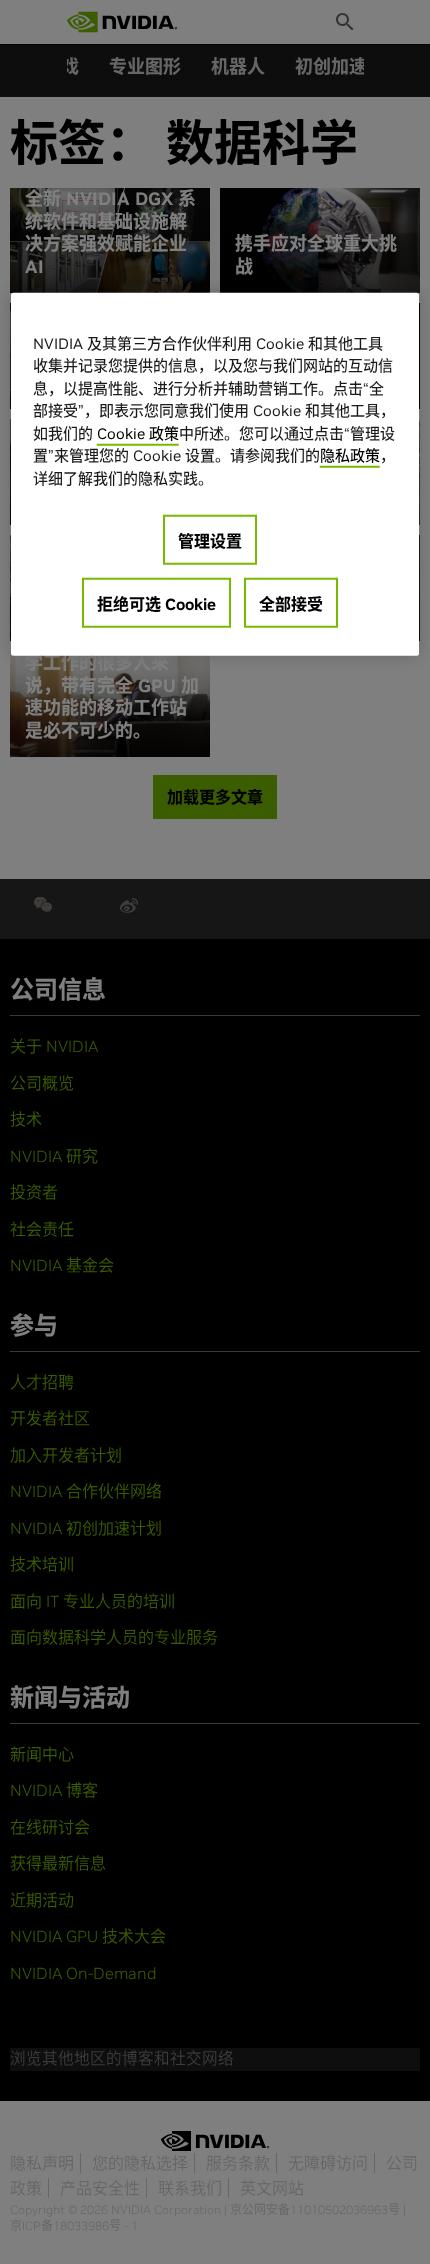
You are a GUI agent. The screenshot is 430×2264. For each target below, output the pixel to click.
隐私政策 (350, 455)
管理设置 (210, 541)
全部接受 (291, 604)
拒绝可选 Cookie (156, 604)
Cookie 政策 (138, 432)
